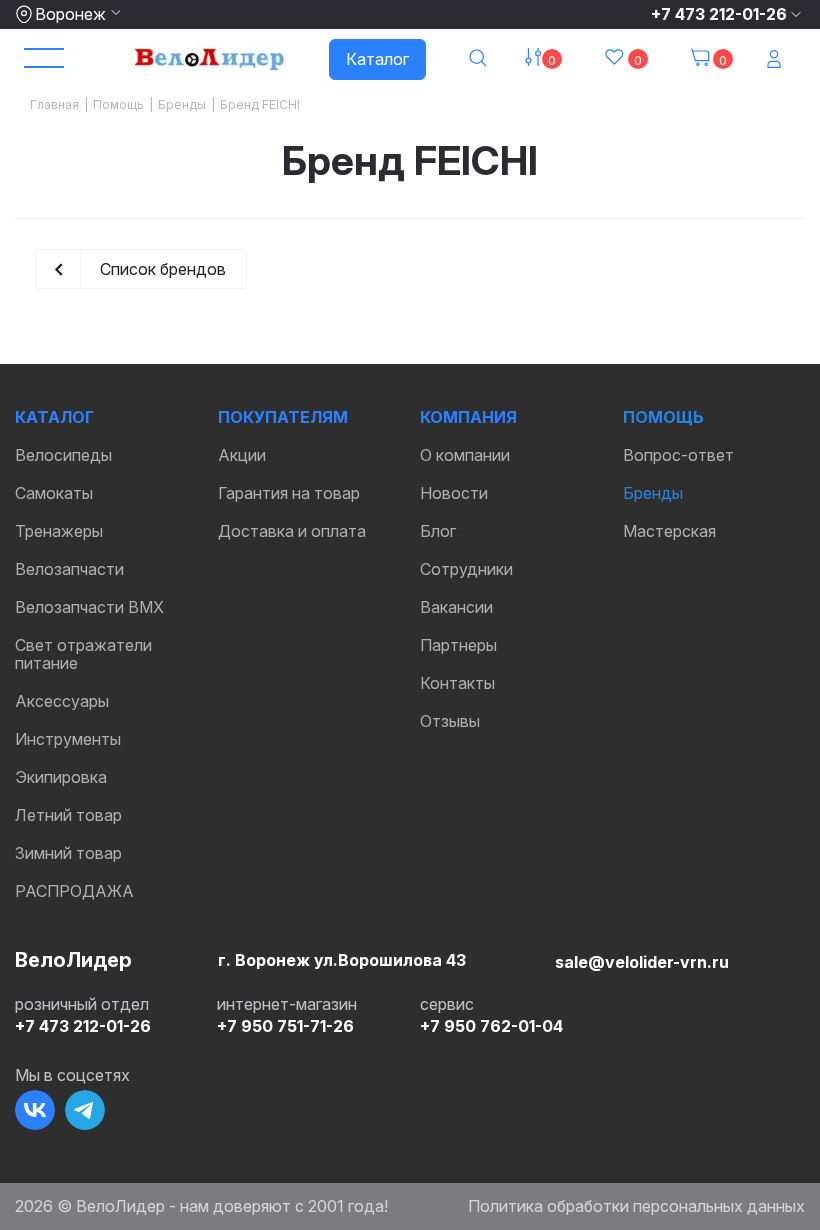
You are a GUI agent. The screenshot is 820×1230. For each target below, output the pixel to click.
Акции (242, 455)
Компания (468, 417)
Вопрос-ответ (678, 455)
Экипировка (61, 777)
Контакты (457, 683)
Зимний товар (68, 853)
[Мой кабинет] (776, 59)
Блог (438, 531)
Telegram (85, 1110)
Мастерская (669, 531)
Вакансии (456, 607)
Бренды (653, 493)
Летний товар (68, 815)
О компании (465, 455)
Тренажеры (59, 531)
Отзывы (450, 721)
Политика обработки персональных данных (636, 1206)
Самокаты (54, 493)
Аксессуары (62, 701)
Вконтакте (35, 1110)
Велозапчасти (69, 569)
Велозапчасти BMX (89, 607)
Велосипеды (63, 455)
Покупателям (283, 417)
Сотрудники (466, 569)
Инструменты (68, 739)
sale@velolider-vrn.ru (642, 962)
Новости (454, 493)
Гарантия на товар (289, 493)
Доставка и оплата (292, 531)
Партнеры (458, 645)
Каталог (377, 59)
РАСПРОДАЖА (74, 891)
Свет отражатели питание (83, 654)
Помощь (663, 417)
